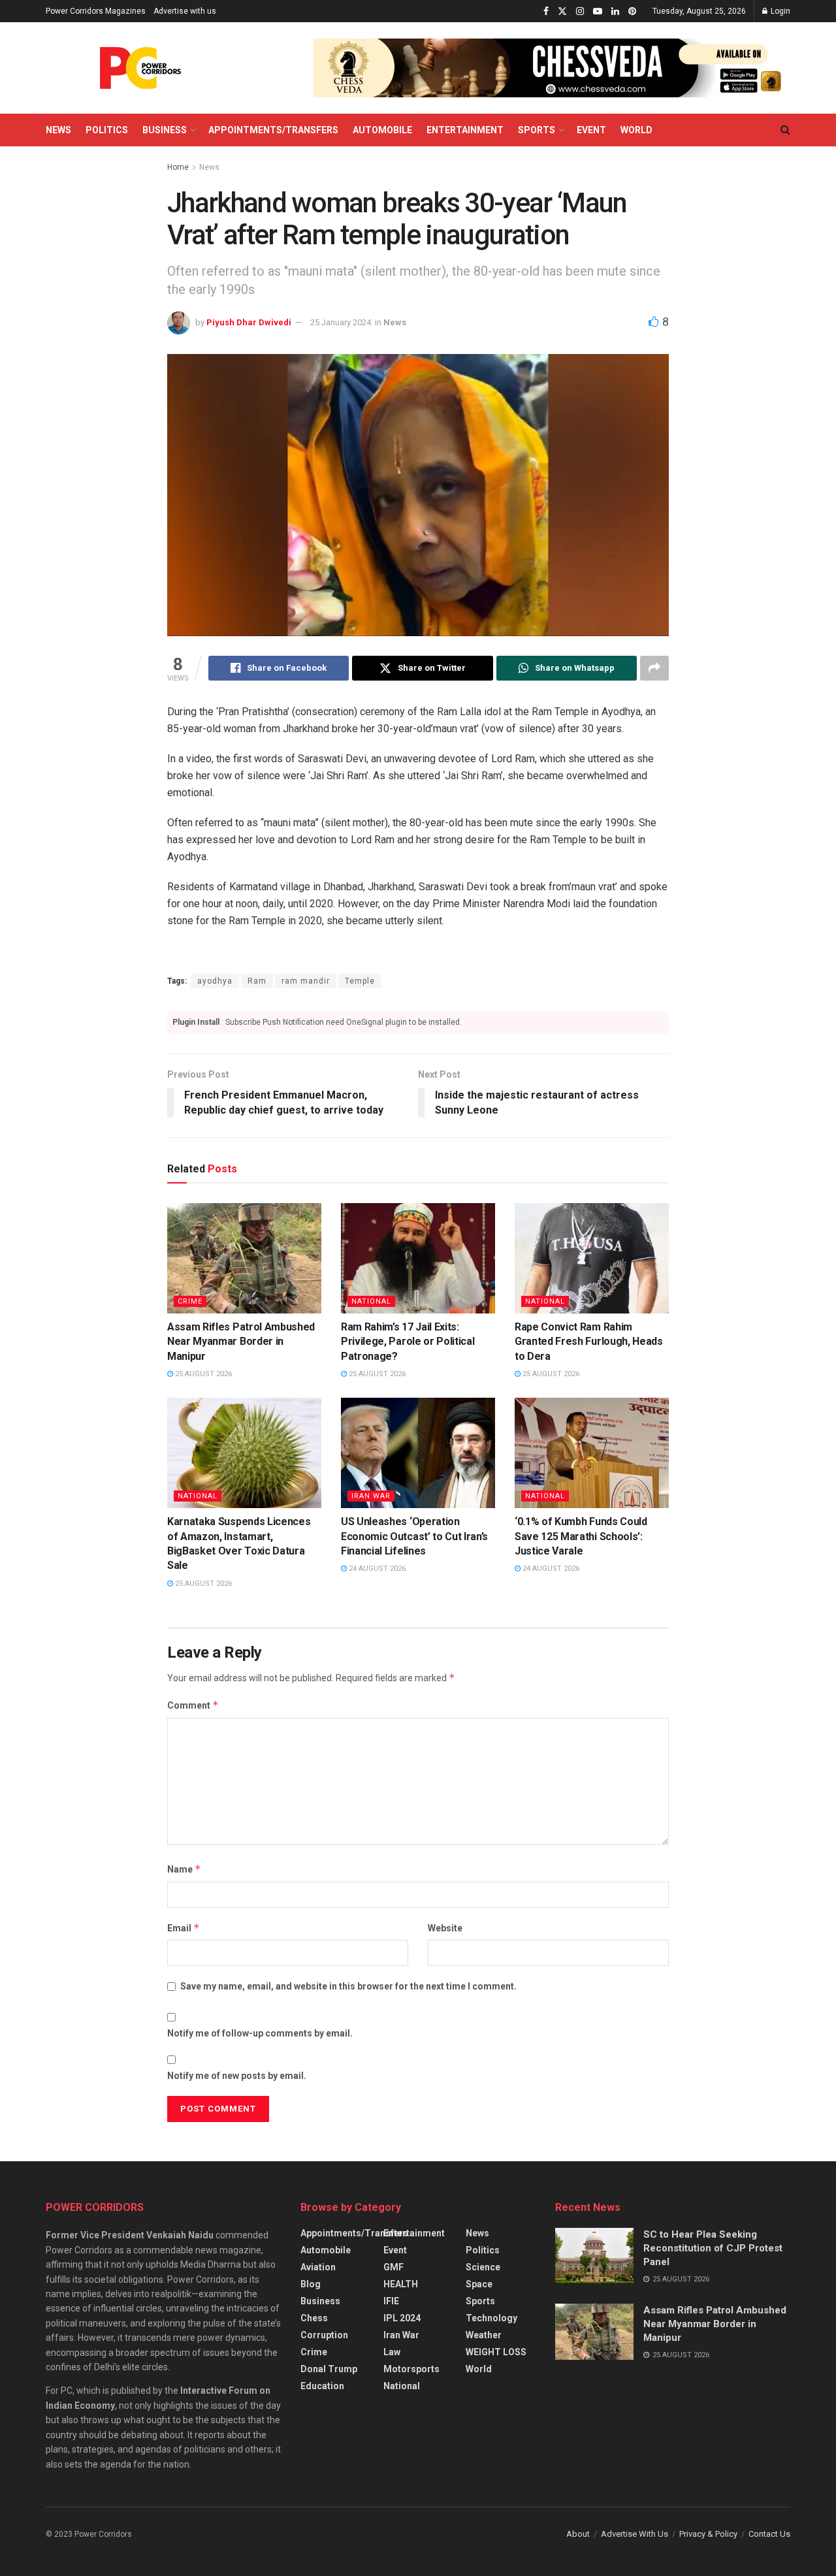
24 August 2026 (376, 1569)
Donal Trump (329, 2369)
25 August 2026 (202, 1374)
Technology (491, 2318)
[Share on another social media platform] (654, 668)
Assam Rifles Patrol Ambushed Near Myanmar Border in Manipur (241, 1342)
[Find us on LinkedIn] (615, 11)
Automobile (382, 130)
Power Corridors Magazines (96, 11)
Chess (314, 2318)
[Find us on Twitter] (562, 11)
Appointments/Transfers (273, 130)
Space (479, 2284)
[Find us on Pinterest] (632, 11)
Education (322, 2386)
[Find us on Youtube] (598, 11)
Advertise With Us (635, 2534)
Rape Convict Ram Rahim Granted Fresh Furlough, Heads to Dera (589, 1342)
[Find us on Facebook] (546, 11)
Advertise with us (185, 11)
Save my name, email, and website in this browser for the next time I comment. (348, 1986)
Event (591, 130)
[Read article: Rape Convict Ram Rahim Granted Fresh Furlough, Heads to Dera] (592, 1258)
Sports (537, 130)
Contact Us (769, 2534)
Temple (360, 981)
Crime (190, 1301)
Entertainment (465, 130)
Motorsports (411, 2369)
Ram (257, 981)
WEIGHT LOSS (496, 2352)
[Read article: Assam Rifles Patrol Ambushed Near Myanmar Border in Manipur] (244, 1258)
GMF (394, 2267)
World (636, 130)
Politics (107, 130)
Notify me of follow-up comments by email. (260, 2033)
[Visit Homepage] (140, 68)
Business (165, 130)
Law (392, 2352)
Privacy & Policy (708, 2534)
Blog (311, 2284)
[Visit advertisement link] (552, 68)
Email (184, 1928)
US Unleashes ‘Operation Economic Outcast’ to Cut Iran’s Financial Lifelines (414, 1536)
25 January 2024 (341, 322)
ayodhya (215, 981)
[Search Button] (785, 130)
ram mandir (306, 981)
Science (483, 2267)
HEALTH (401, 2284)
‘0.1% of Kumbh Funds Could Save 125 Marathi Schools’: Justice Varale (581, 1536)
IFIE (391, 2301)
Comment (193, 1705)
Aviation (318, 2267)
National (371, 1301)
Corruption (324, 2335)
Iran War (371, 1496)
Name (184, 1869)
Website (445, 1928)
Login (780, 11)
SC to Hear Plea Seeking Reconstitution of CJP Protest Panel (713, 2248)
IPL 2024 (402, 2318)
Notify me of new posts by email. (237, 2076)
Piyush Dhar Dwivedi (249, 322)
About (578, 2534)
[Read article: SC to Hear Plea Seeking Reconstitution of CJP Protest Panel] (594, 2256)
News (58, 130)
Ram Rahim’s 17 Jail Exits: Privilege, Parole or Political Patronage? (408, 1342)
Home (178, 167)
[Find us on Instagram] (580, 11)
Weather (484, 2335)
